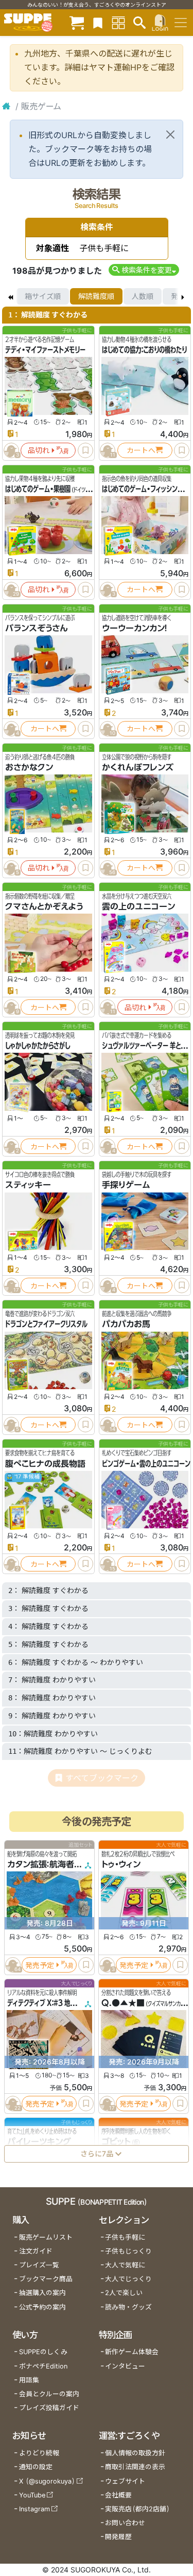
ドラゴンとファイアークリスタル (46, 1324)
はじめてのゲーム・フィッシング (143, 489)
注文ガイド (36, 2251)
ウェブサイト (125, 2481)
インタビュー (125, 2366)
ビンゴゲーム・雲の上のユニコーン (146, 1464)
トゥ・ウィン (121, 1865)
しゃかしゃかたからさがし (38, 1046)
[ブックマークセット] (98, 22)
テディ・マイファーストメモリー (45, 350)
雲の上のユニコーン (138, 906)
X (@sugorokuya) (47, 2481)
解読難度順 (96, 296)
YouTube (32, 2495)
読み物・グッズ (128, 2307)
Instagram (34, 2509)
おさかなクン (29, 767)
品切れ (39, 450)
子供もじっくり (128, 2251)
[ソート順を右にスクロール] (183, 296)
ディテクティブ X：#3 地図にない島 (53, 2003)
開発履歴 (118, 2537)
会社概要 (118, 2495)
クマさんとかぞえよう (44, 906)
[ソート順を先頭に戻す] (10, 296)
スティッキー (28, 1185)
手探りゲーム (126, 1185)
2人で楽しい (124, 2293)
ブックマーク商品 (46, 2279)
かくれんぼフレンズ (138, 767)
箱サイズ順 (43, 296)
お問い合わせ (125, 2523)
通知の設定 (36, 2467)
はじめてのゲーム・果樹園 (38, 489)
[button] (144, 270)
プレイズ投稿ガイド (49, 2408)
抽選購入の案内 (42, 2293)
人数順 (143, 296)
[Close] (170, 135)
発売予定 (40, 1965)
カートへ (141, 450)
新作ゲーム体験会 (132, 2352)
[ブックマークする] (85, 450)
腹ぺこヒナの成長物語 (45, 1464)
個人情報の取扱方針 (135, 2453)
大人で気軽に (125, 2265)
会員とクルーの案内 (49, 2394)
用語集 (29, 2380)
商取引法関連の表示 (135, 2467)
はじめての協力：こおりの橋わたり (144, 350)
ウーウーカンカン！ (135, 628)
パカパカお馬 (126, 1324)
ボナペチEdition (43, 2366)
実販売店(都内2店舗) (137, 2509)
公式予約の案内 (42, 2307)
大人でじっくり (128, 2279)
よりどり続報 (39, 2453)
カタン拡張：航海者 (41, 1865)
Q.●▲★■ (123, 2003)
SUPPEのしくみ (43, 2352)
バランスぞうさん (37, 628)
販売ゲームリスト (46, 2237)
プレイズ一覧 (39, 2265)
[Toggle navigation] (181, 23)
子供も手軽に (125, 2237)
